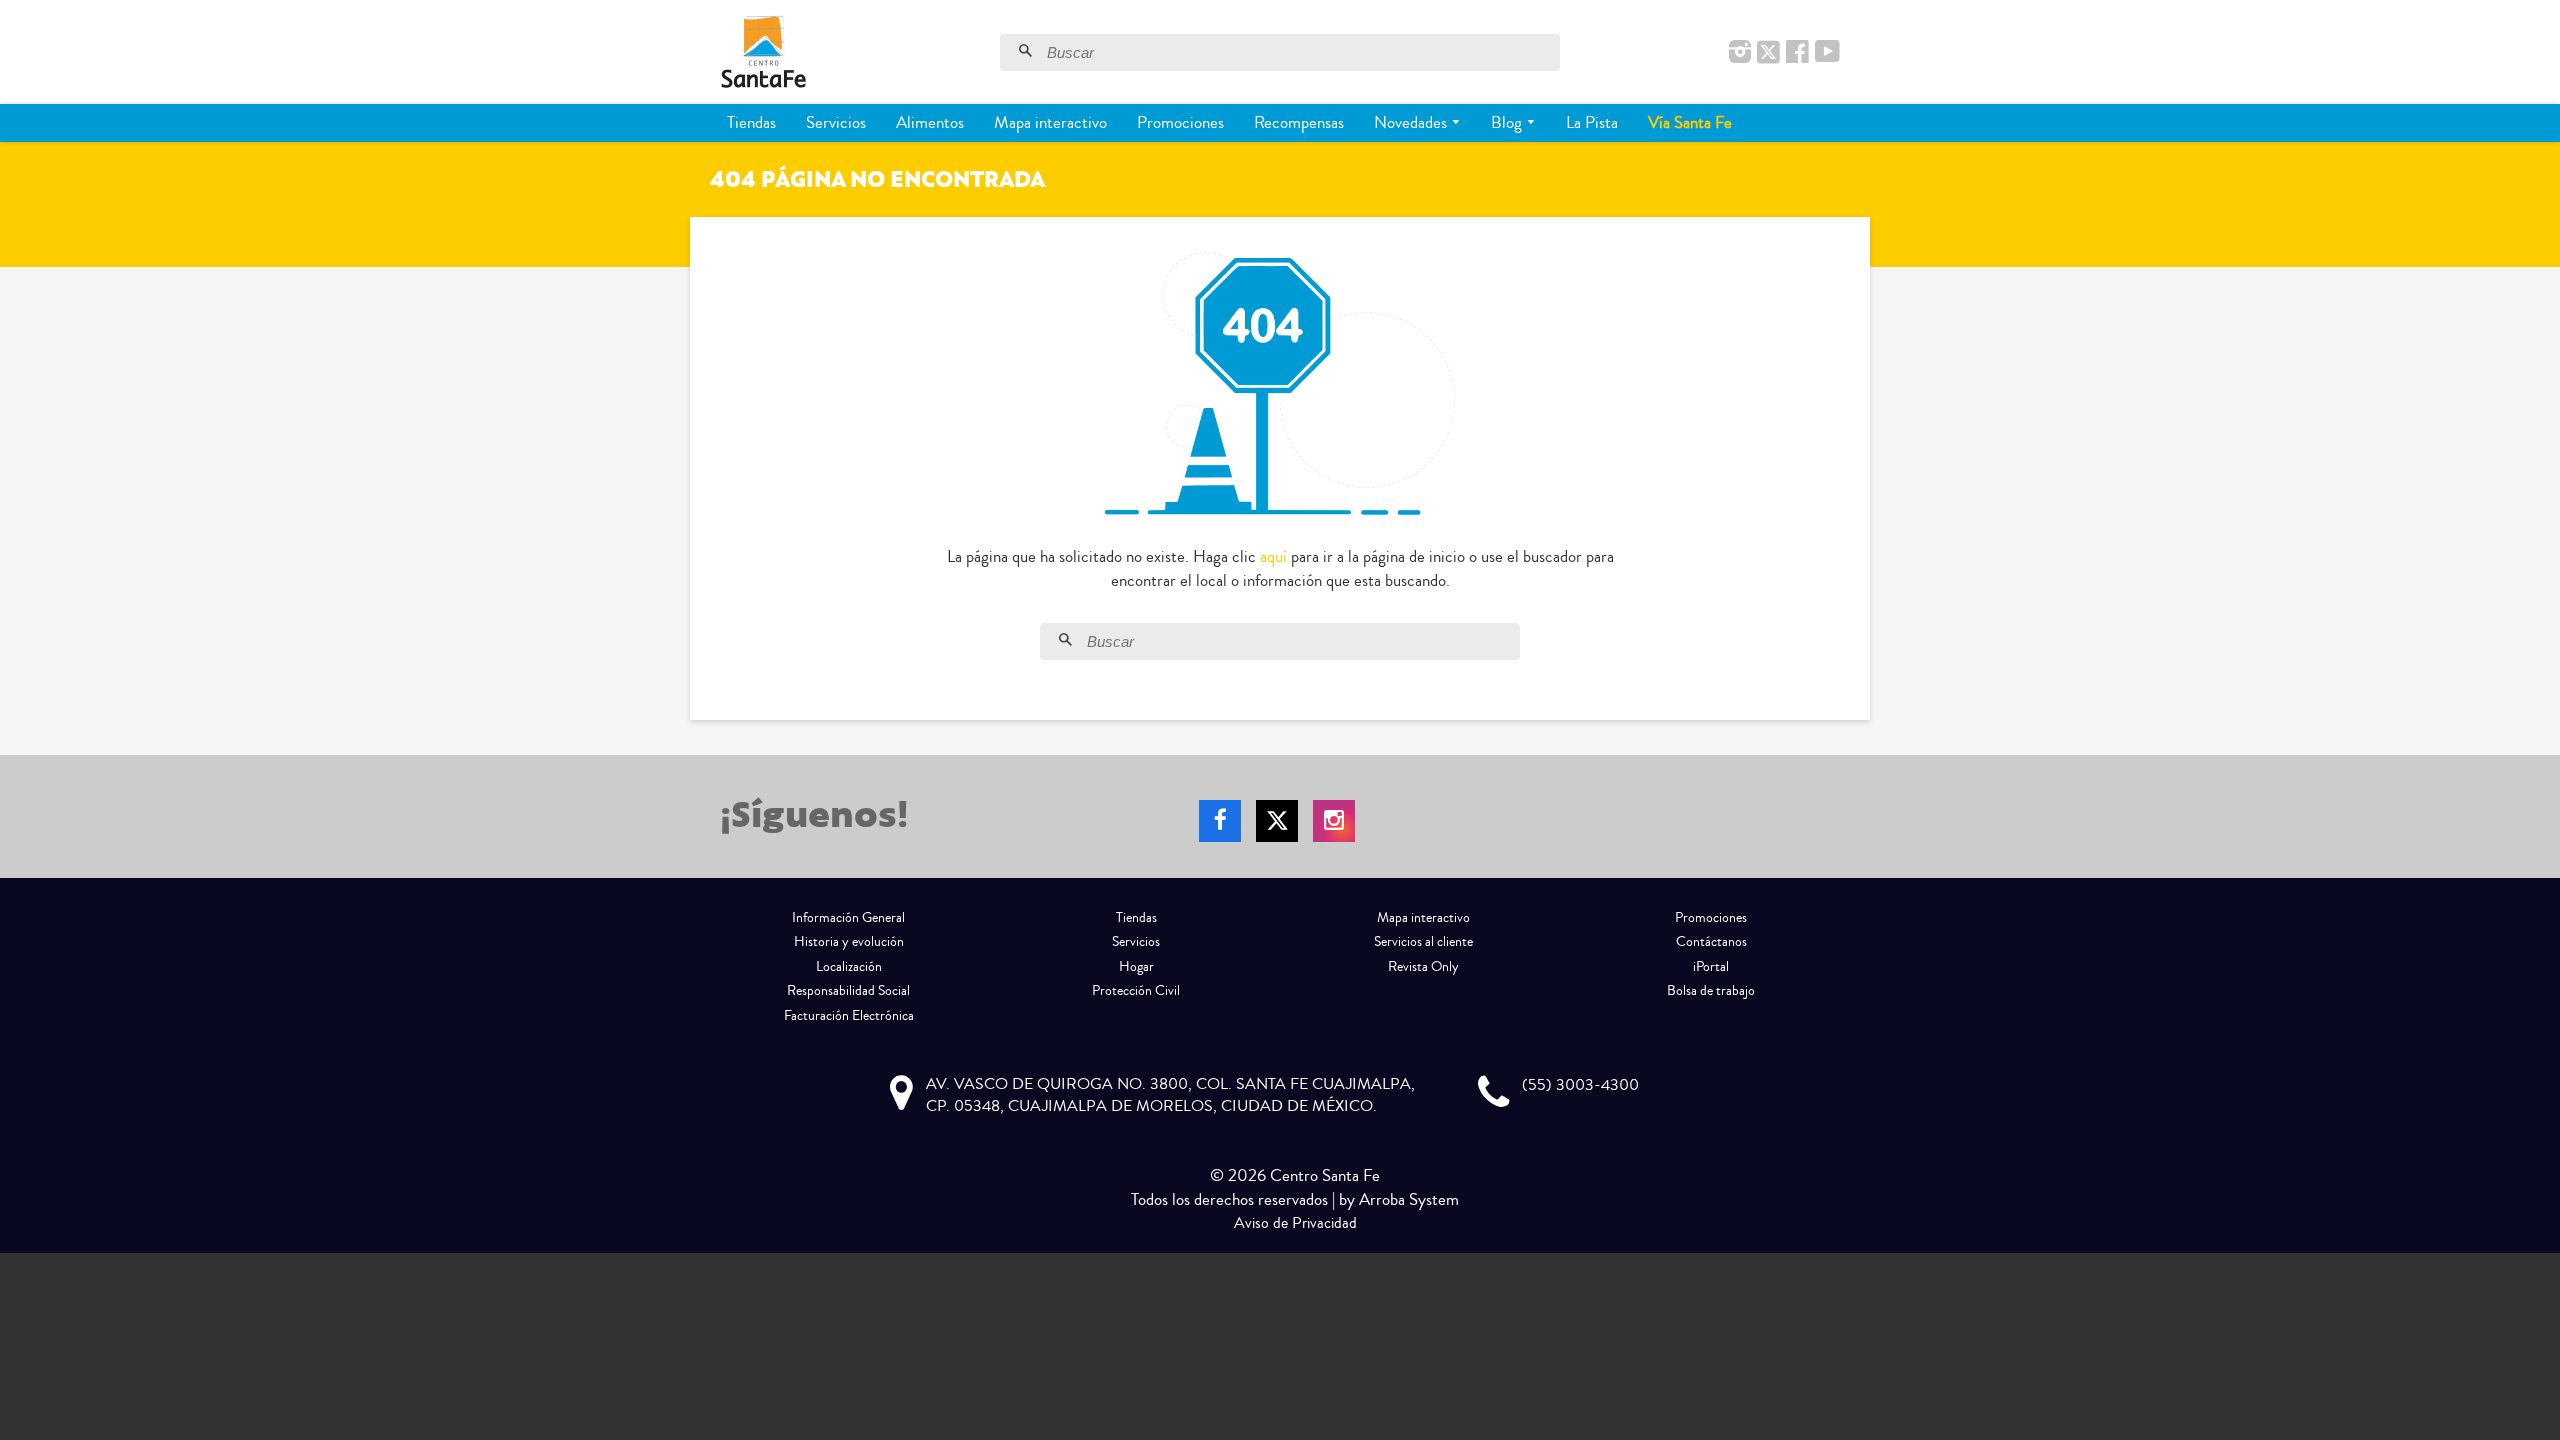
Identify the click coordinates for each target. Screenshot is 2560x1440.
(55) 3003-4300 (1580, 1085)
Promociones (1180, 122)
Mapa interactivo (1050, 122)
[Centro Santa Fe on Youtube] (1827, 53)
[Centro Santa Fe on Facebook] (1797, 53)
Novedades (1412, 122)
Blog (1508, 122)
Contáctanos (1711, 942)
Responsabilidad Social (848, 991)
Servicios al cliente (1423, 942)
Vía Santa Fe (1690, 122)
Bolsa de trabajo (1711, 991)
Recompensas (1299, 122)
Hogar (1136, 967)
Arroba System (1409, 1199)
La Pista (1592, 122)
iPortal (1711, 967)
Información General (848, 918)
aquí (1273, 556)
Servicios (836, 122)
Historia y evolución (849, 942)
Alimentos (930, 122)
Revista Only (1423, 967)
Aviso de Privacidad (1295, 1223)
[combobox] (1301, 52)
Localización (849, 967)
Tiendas (751, 122)
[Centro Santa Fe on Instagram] (1740, 53)
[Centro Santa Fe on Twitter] (1768, 53)
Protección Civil (1136, 991)
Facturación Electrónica (849, 1016)
